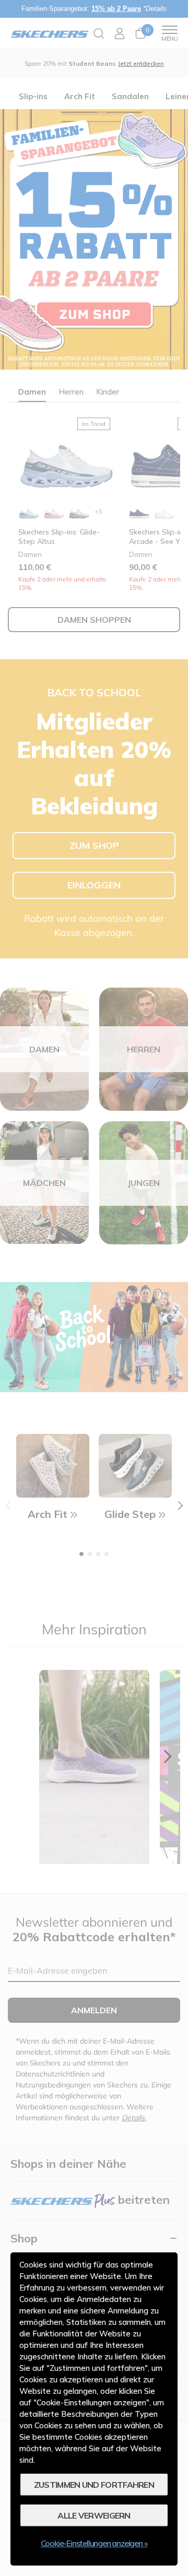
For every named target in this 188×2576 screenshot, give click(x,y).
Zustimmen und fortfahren (94, 2485)
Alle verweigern (94, 2515)
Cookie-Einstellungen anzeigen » (94, 2543)
